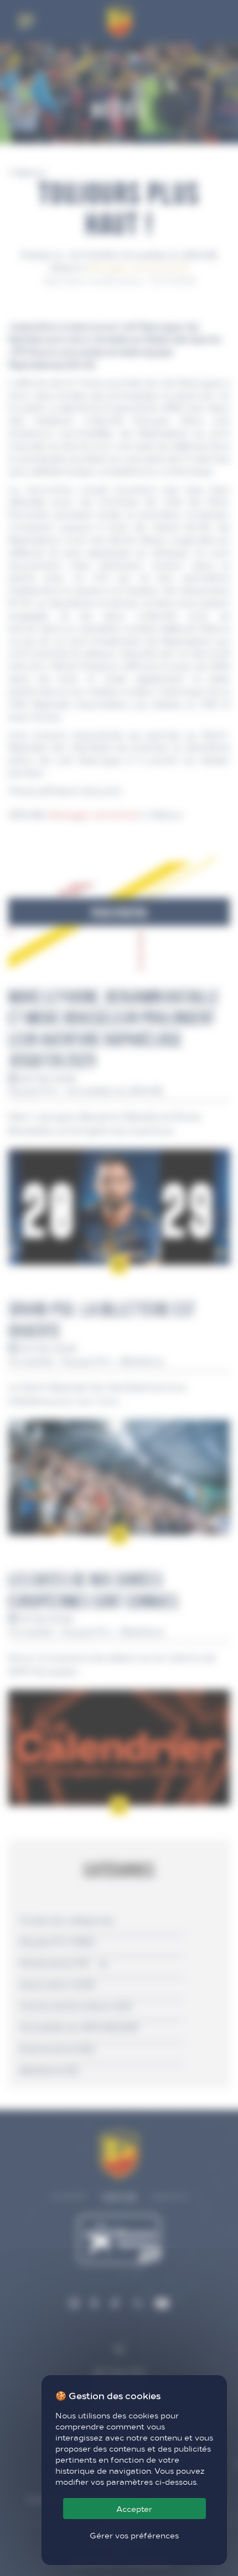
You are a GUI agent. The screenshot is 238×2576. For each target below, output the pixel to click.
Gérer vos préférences (134, 2535)
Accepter (134, 2509)
